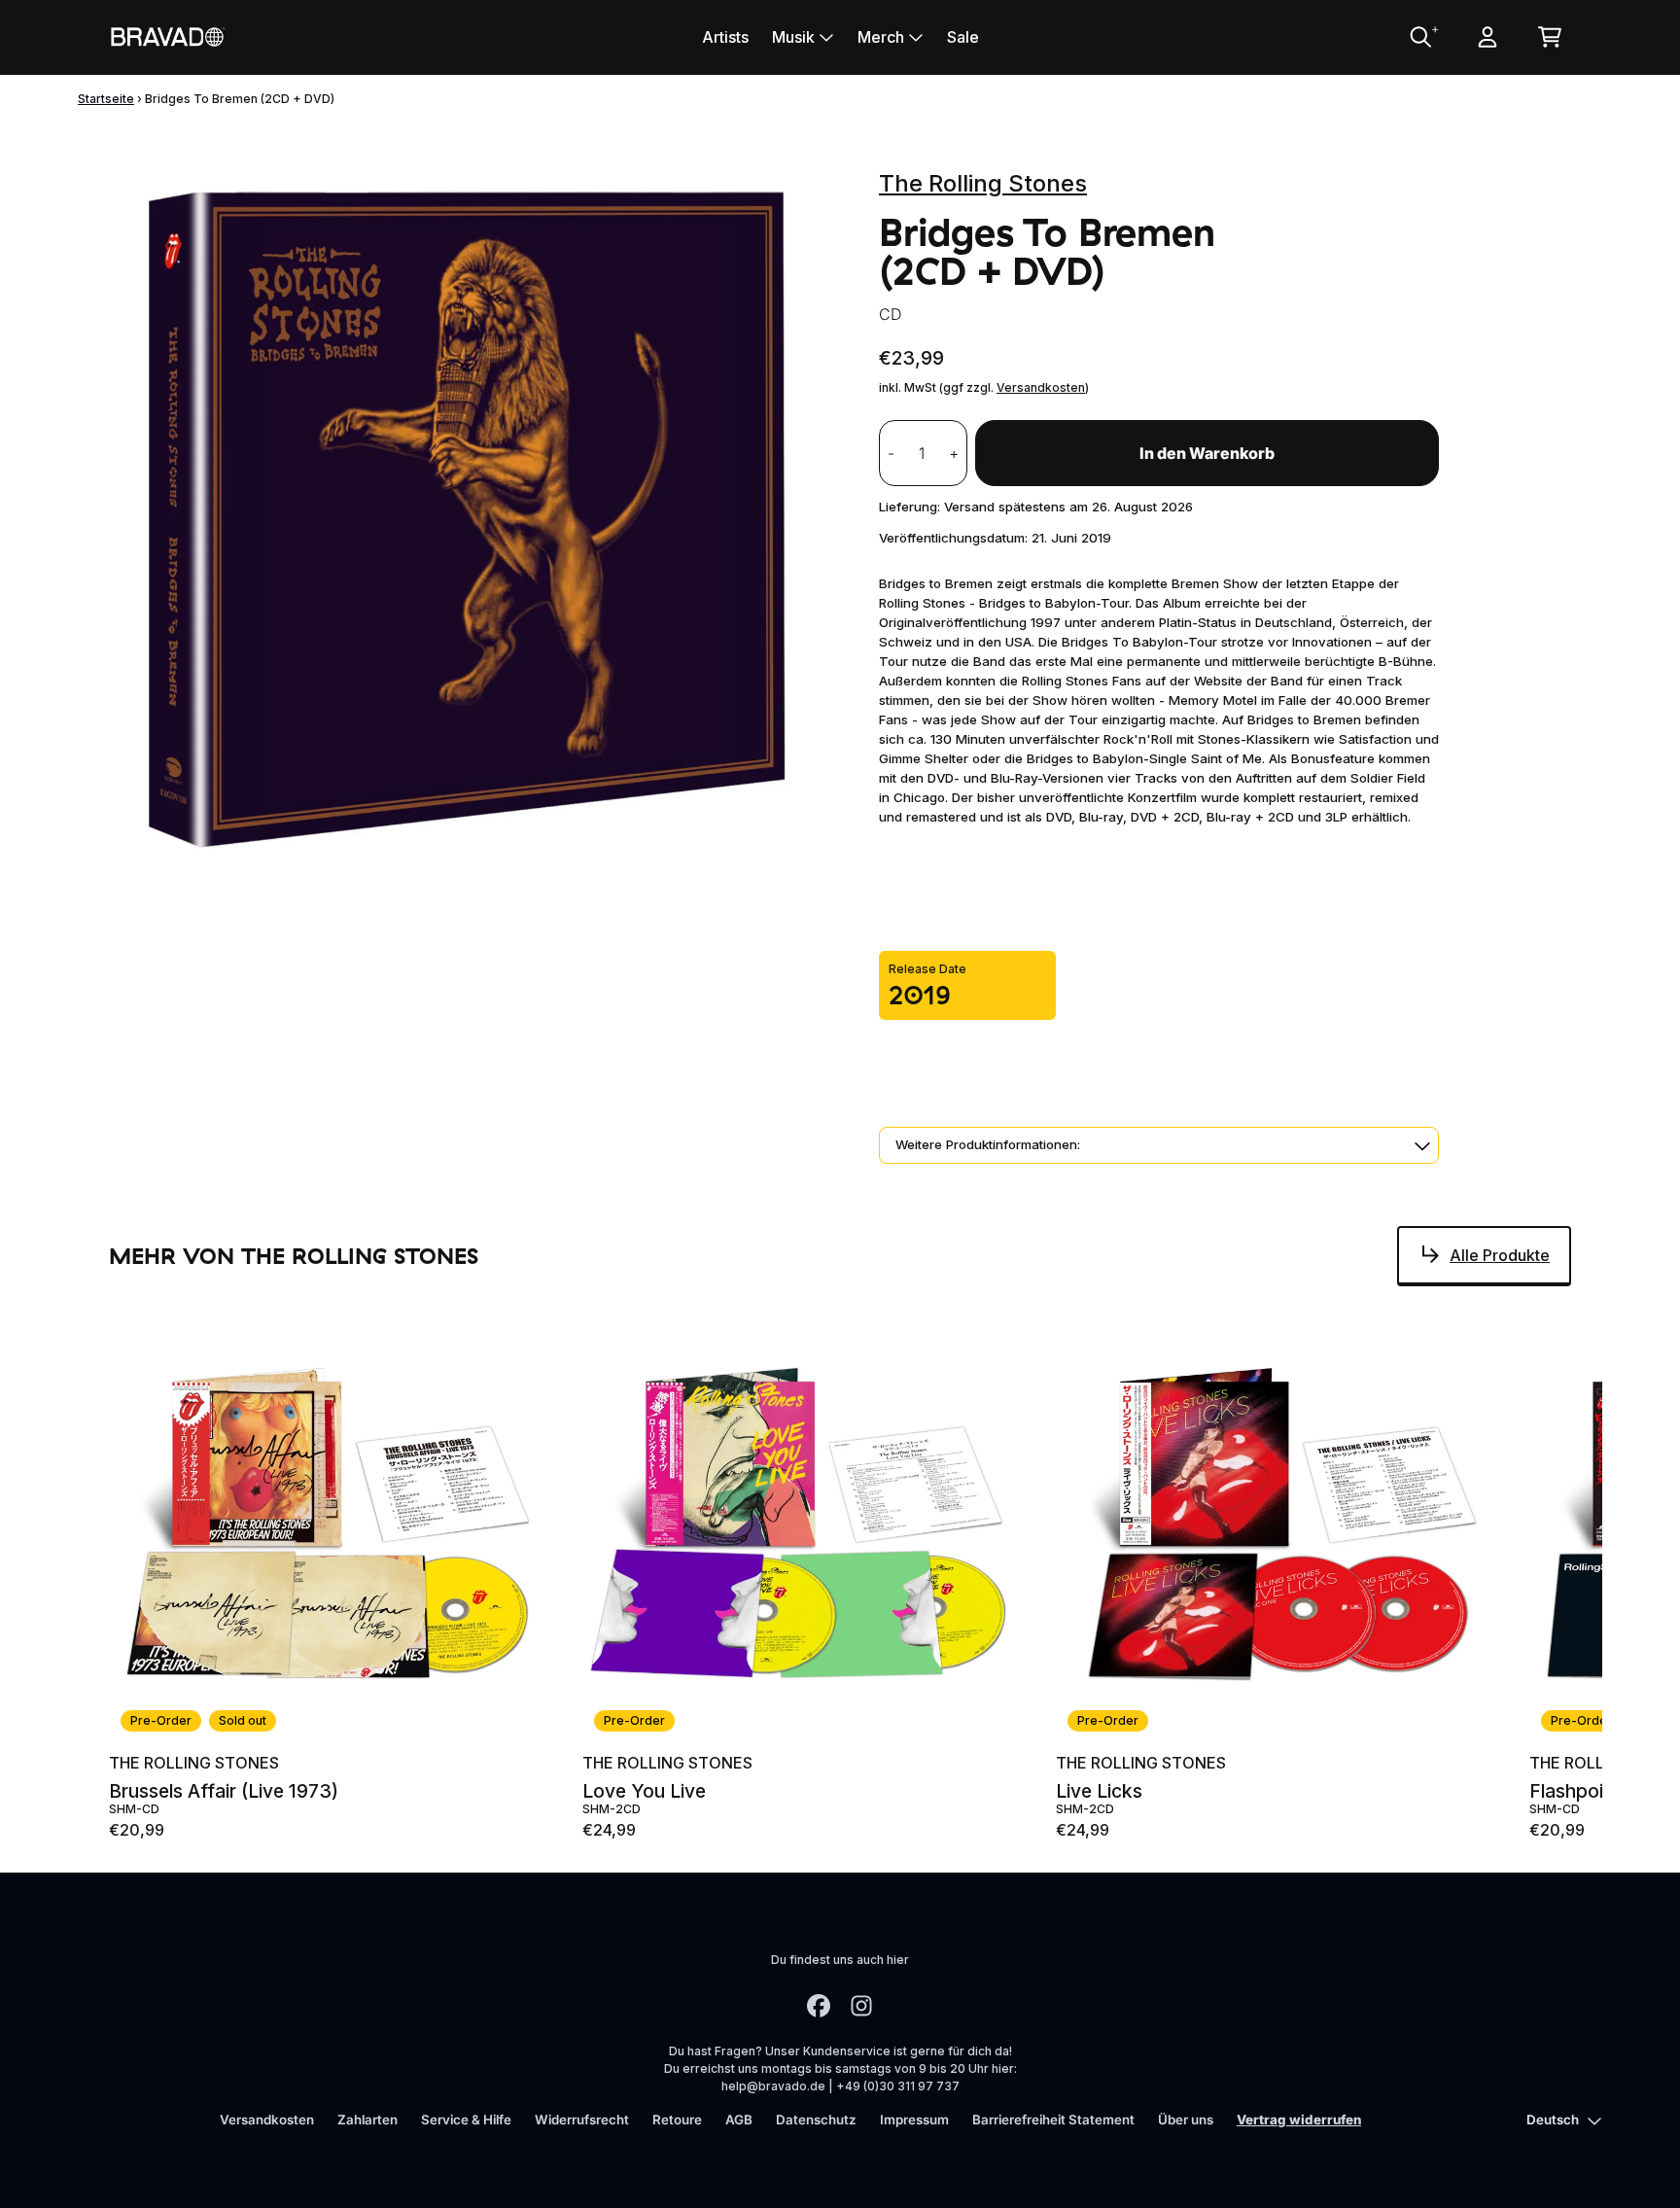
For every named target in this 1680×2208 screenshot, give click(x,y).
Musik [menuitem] (793, 37)
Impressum (914, 2120)
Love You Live (644, 1791)
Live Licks (1099, 1791)
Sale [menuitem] (963, 37)
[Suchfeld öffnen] (1419, 37)
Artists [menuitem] (725, 37)
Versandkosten (1041, 387)
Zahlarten (367, 2120)
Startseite (106, 99)
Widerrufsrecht (582, 2120)
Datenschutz (816, 2120)
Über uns (1186, 2120)
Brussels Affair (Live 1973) (224, 1791)
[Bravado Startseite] (167, 36)
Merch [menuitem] (881, 37)
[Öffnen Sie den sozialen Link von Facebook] (819, 2006)
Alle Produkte (1500, 1255)
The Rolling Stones (983, 183)
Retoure (677, 2120)
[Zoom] (474, 520)
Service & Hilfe (466, 2120)
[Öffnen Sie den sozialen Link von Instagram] (861, 2006)
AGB (739, 2120)
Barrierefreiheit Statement (1053, 2120)
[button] (1159, 1145)
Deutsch (1553, 2120)
